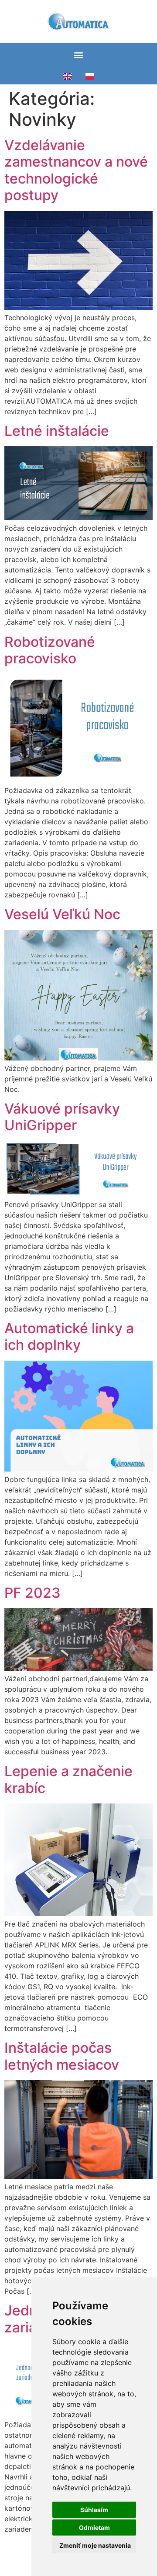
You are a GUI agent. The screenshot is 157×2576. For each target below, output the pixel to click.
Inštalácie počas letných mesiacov (62, 2056)
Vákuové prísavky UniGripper (62, 1117)
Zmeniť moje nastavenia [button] (95, 2545)
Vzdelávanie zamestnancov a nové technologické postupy (76, 170)
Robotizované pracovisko (50, 650)
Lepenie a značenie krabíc (68, 1779)
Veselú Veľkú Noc (62, 914)
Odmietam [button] (94, 2527)
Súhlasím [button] (94, 2510)
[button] (79, 55)
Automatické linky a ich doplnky (69, 1337)
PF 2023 (32, 1593)
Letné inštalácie (57, 431)
